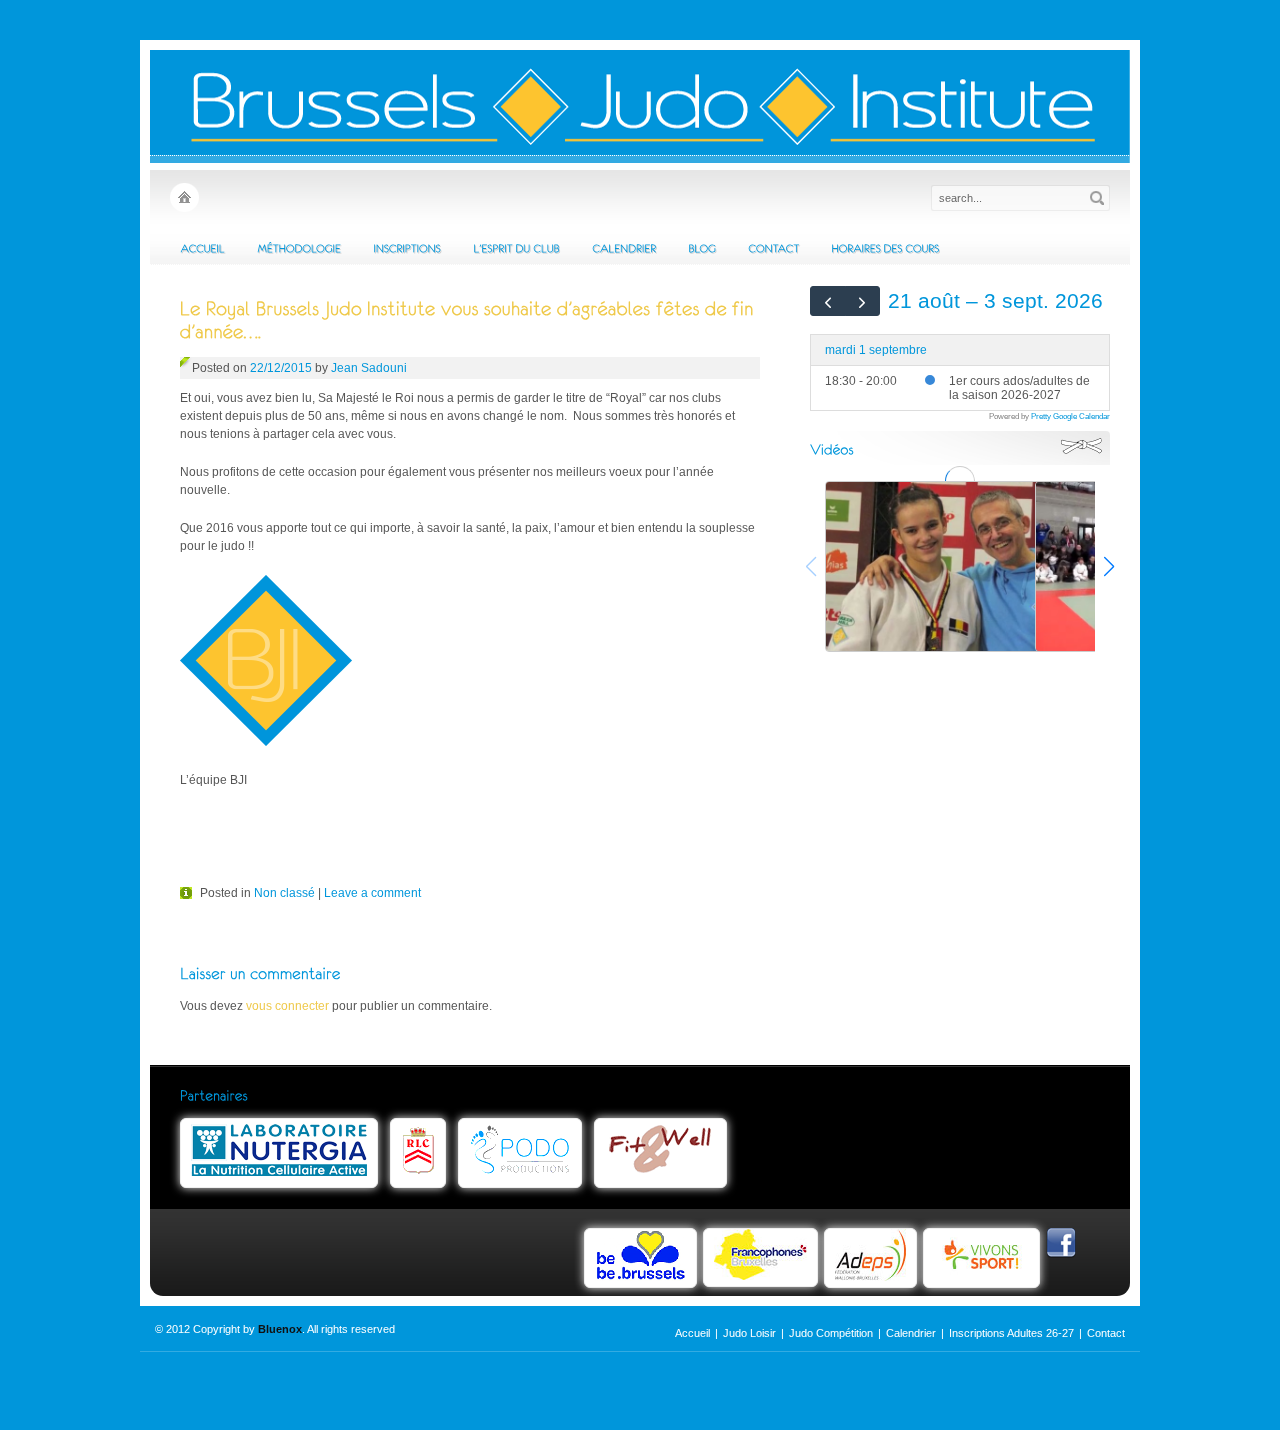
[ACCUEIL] (202, 248)
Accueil (692, 1333)
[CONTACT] (773, 248)
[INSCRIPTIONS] (407, 248)
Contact (1106, 1333)
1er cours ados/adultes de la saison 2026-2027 (1019, 388)
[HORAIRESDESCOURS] (885, 248)
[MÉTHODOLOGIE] (299, 248)
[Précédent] (828, 301)
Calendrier (911, 1333)
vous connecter (287, 1006)
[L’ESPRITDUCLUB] (516, 248)
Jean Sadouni (369, 368)
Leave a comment (372, 893)
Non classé (284, 893)
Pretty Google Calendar (1070, 416)
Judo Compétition (831, 1333)
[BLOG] (702, 248)
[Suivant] (863, 301)
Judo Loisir (749, 1333)
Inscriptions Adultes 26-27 (1011, 1333)
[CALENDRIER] (624, 248)
